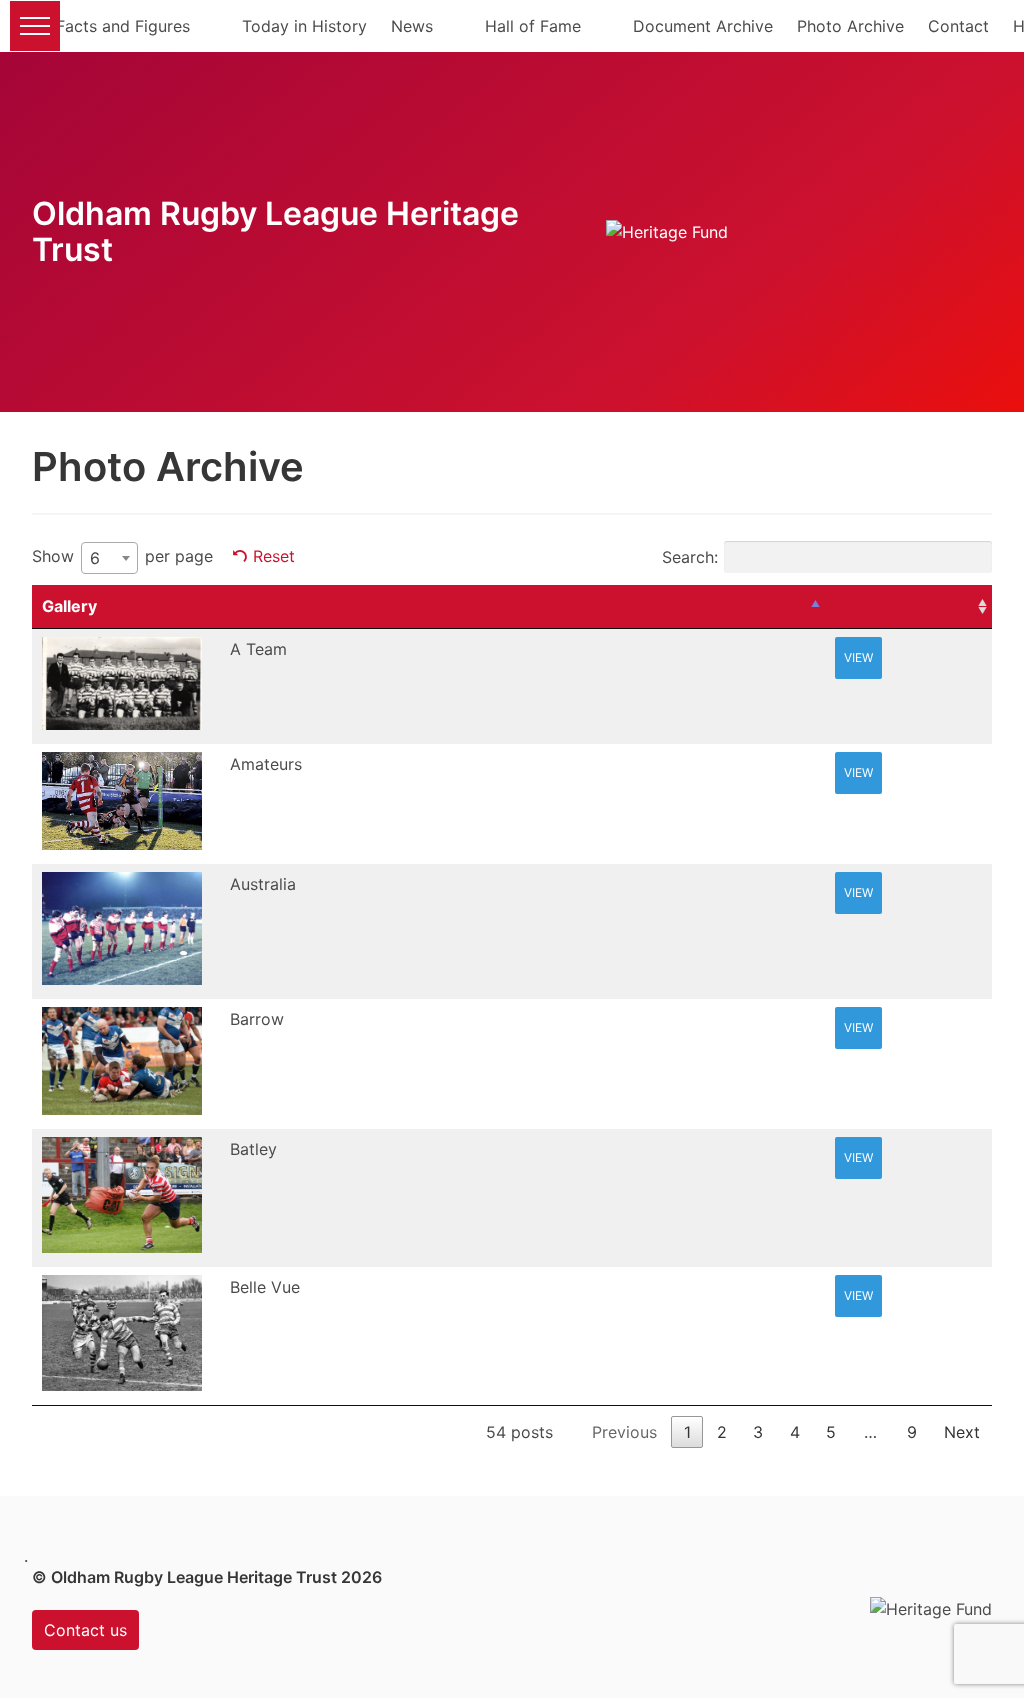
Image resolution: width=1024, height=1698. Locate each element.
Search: (690, 557)
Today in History (304, 26)
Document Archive (703, 26)
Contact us (85, 1630)
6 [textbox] (95, 558)
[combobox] (109, 558)
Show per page (122, 557)
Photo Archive (850, 26)
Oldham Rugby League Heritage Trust (275, 231)
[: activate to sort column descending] (522, 607)
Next (962, 1432)
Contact (958, 26)
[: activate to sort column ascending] (908, 607)
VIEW (858, 657)
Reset (274, 556)
